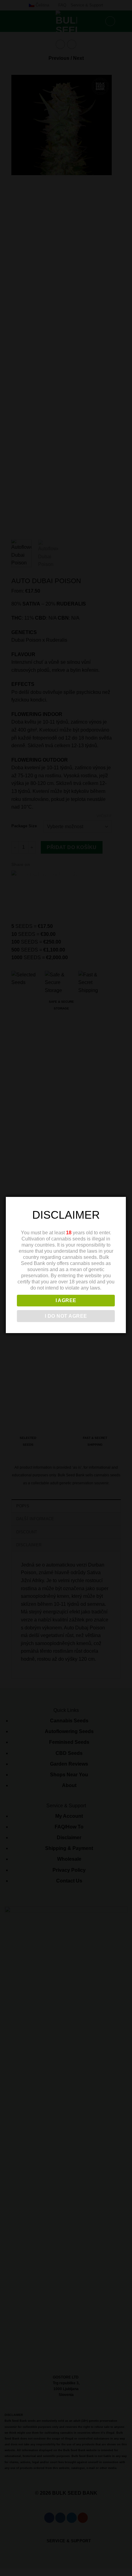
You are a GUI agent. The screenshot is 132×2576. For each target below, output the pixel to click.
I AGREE (66, 1300)
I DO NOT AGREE (66, 1316)
